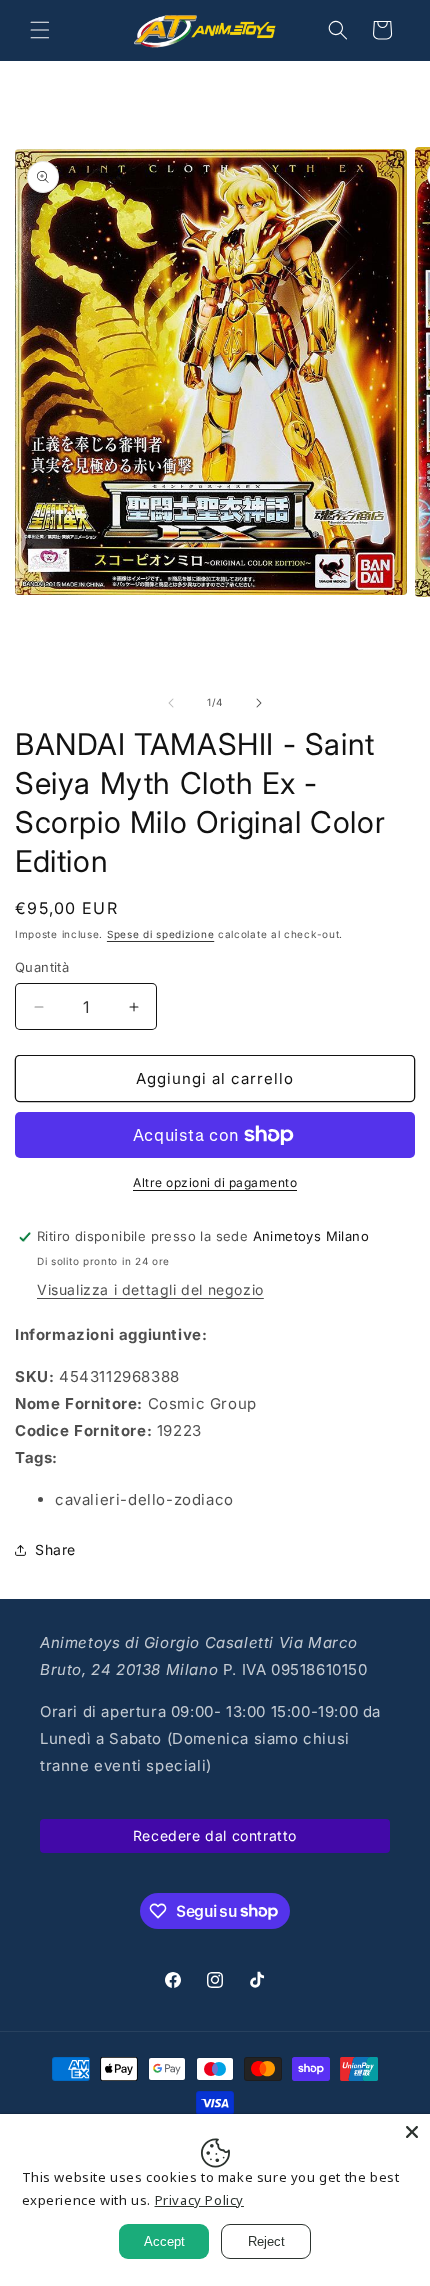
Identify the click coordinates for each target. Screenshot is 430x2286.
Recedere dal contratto (215, 1835)
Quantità (42, 967)
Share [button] (55, 1549)
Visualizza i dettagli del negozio (150, 1289)
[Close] (412, 2132)
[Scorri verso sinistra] (171, 703)
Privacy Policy (199, 2200)
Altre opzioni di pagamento (215, 1182)
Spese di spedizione (160, 934)
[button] (40, 30)
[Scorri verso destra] (259, 703)
